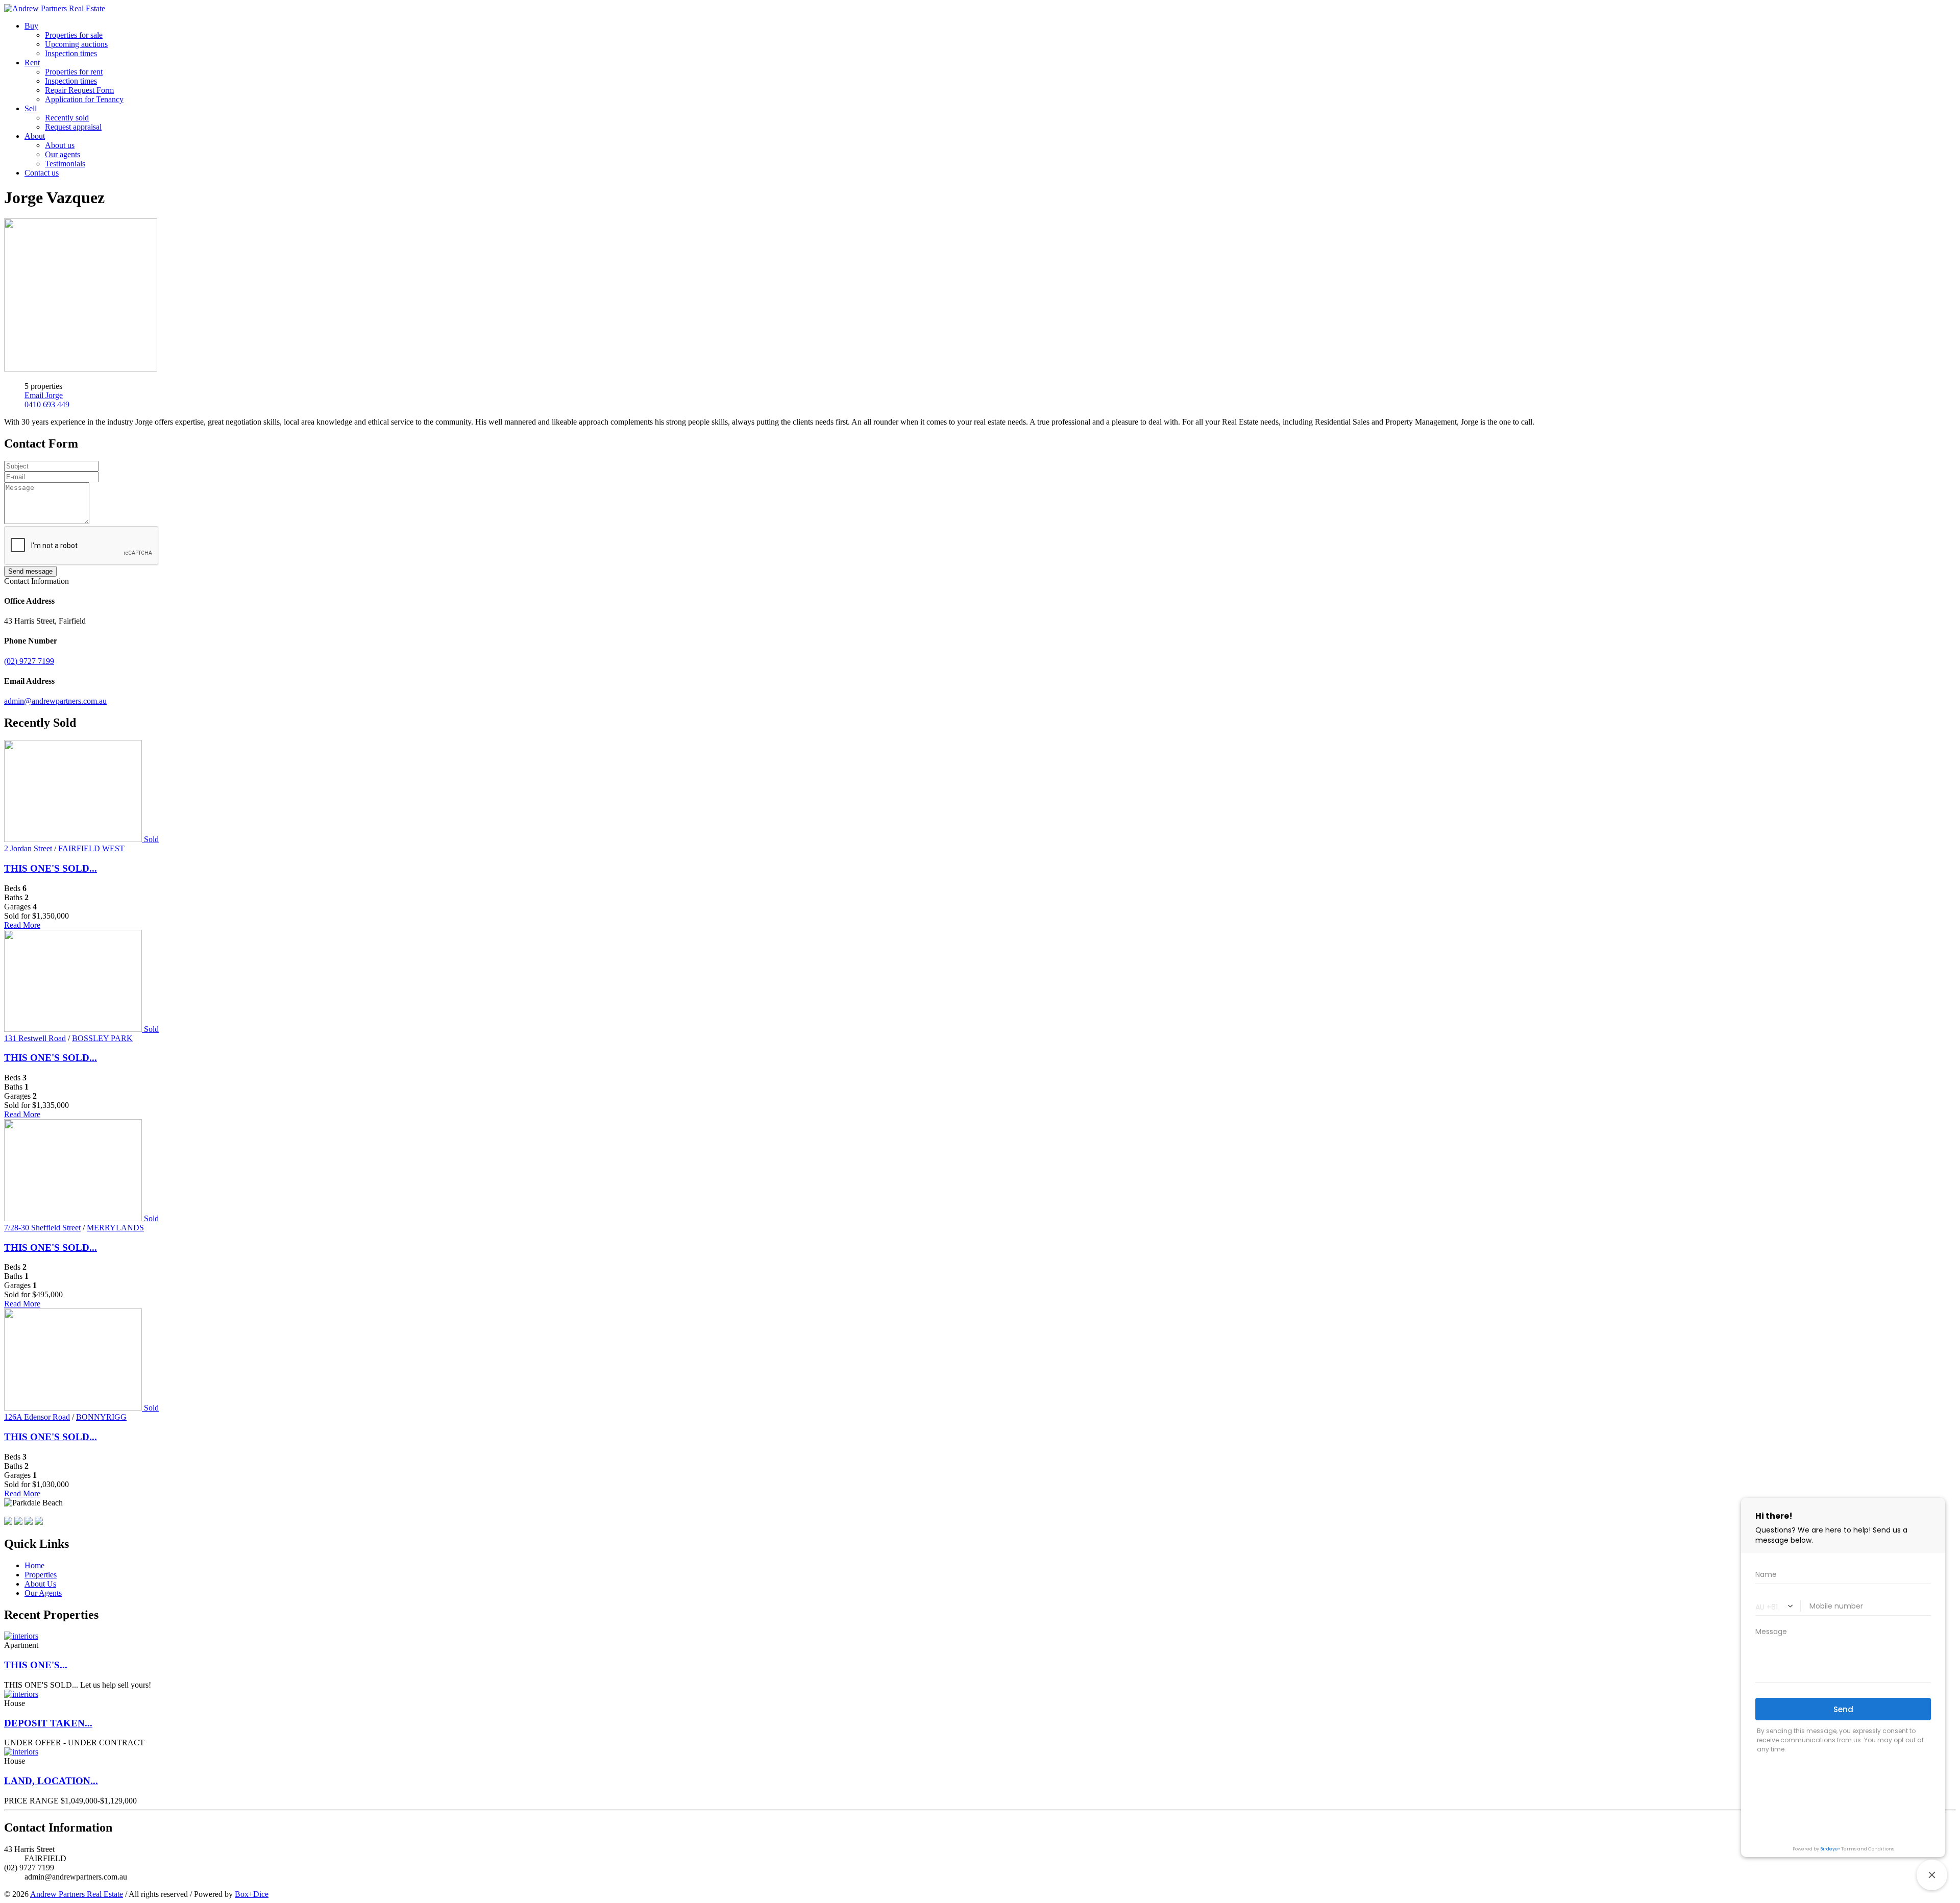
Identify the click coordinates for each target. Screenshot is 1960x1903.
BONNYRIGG (101, 1417)
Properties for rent (74, 72)
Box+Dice (252, 1894)
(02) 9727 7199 (29, 661)
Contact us (42, 173)
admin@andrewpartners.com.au (55, 701)
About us (60, 145)
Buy (31, 26)
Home (34, 1565)
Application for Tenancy (84, 99)
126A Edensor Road (37, 1417)
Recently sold (67, 118)
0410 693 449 (47, 404)
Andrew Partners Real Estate (77, 1894)
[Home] (55, 8)
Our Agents (43, 1593)
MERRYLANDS (115, 1228)
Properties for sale (74, 35)
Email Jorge (44, 395)
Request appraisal (73, 127)
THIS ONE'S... (36, 1665)
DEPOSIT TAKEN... (48, 1723)
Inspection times (71, 53)
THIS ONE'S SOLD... (51, 868)
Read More (22, 925)
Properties (41, 1575)
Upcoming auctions (76, 44)
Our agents (63, 154)
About (35, 136)
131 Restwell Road (35, 1038)
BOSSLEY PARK (102, 1038)
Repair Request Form (79, 90)
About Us (40, 1584)
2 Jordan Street (28, 848)
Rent (32, 63)
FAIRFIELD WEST (91, 848)
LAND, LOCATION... (51, 1781)
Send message (30, 571)
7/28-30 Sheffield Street (42, 1228)
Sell (31, 108)
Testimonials (65, 164)
